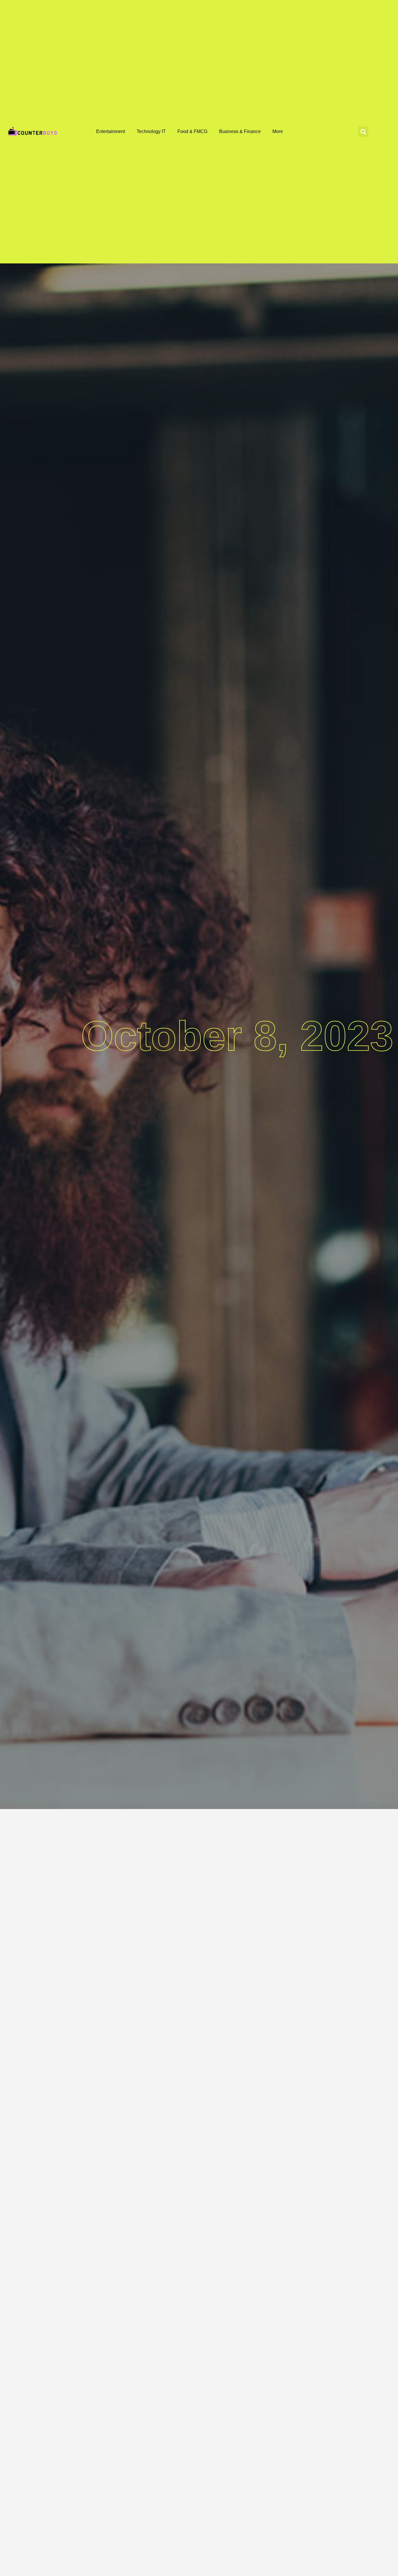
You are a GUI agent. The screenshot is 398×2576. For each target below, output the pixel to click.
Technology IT (151, 131)
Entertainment (111, 131)
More (278, 131)
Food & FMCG (192, 131)
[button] (363, 132)
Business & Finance (240, 131)
